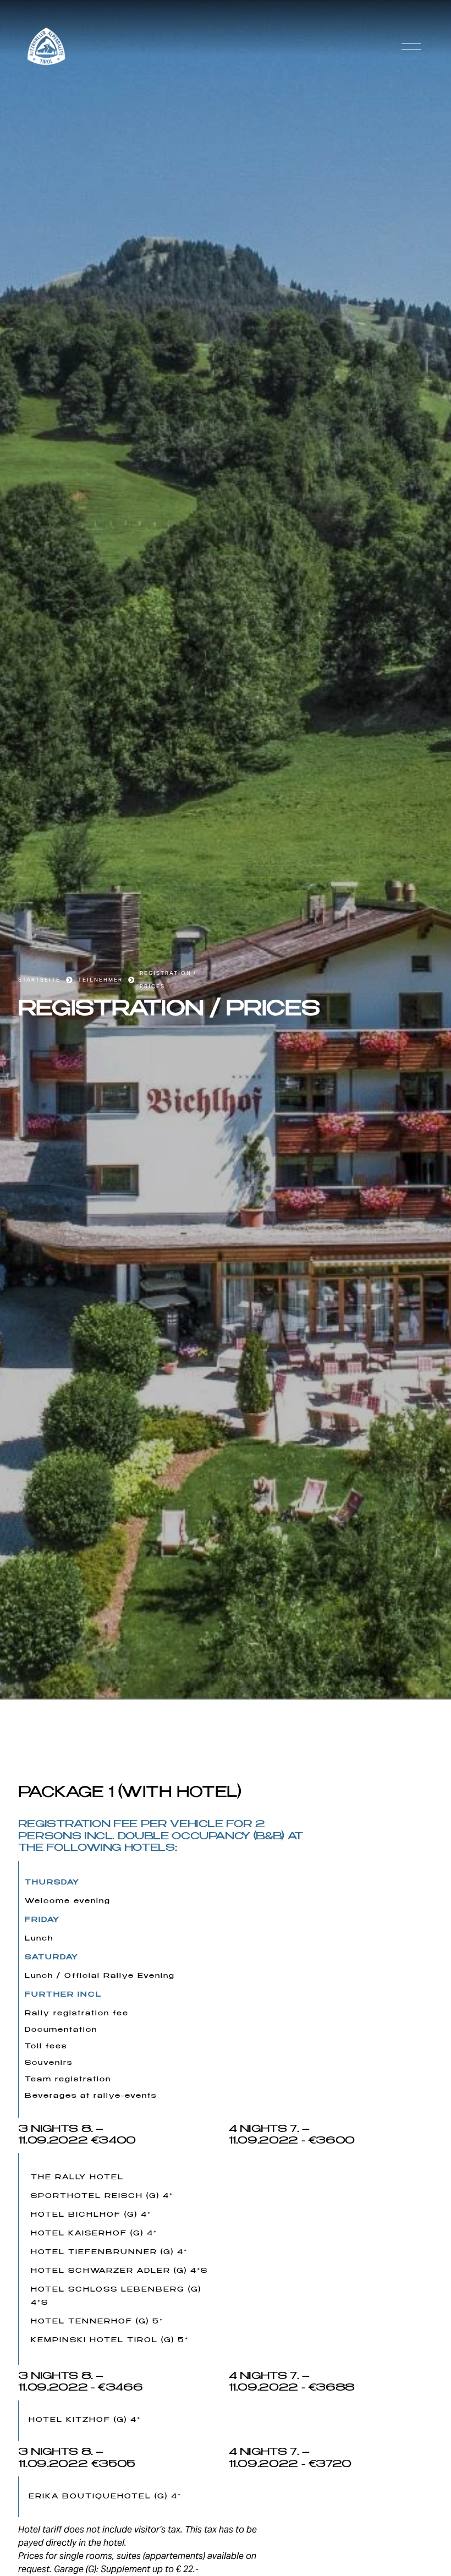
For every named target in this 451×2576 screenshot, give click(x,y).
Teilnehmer (100, 980)
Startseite (39, 980)
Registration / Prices (168, 980)
